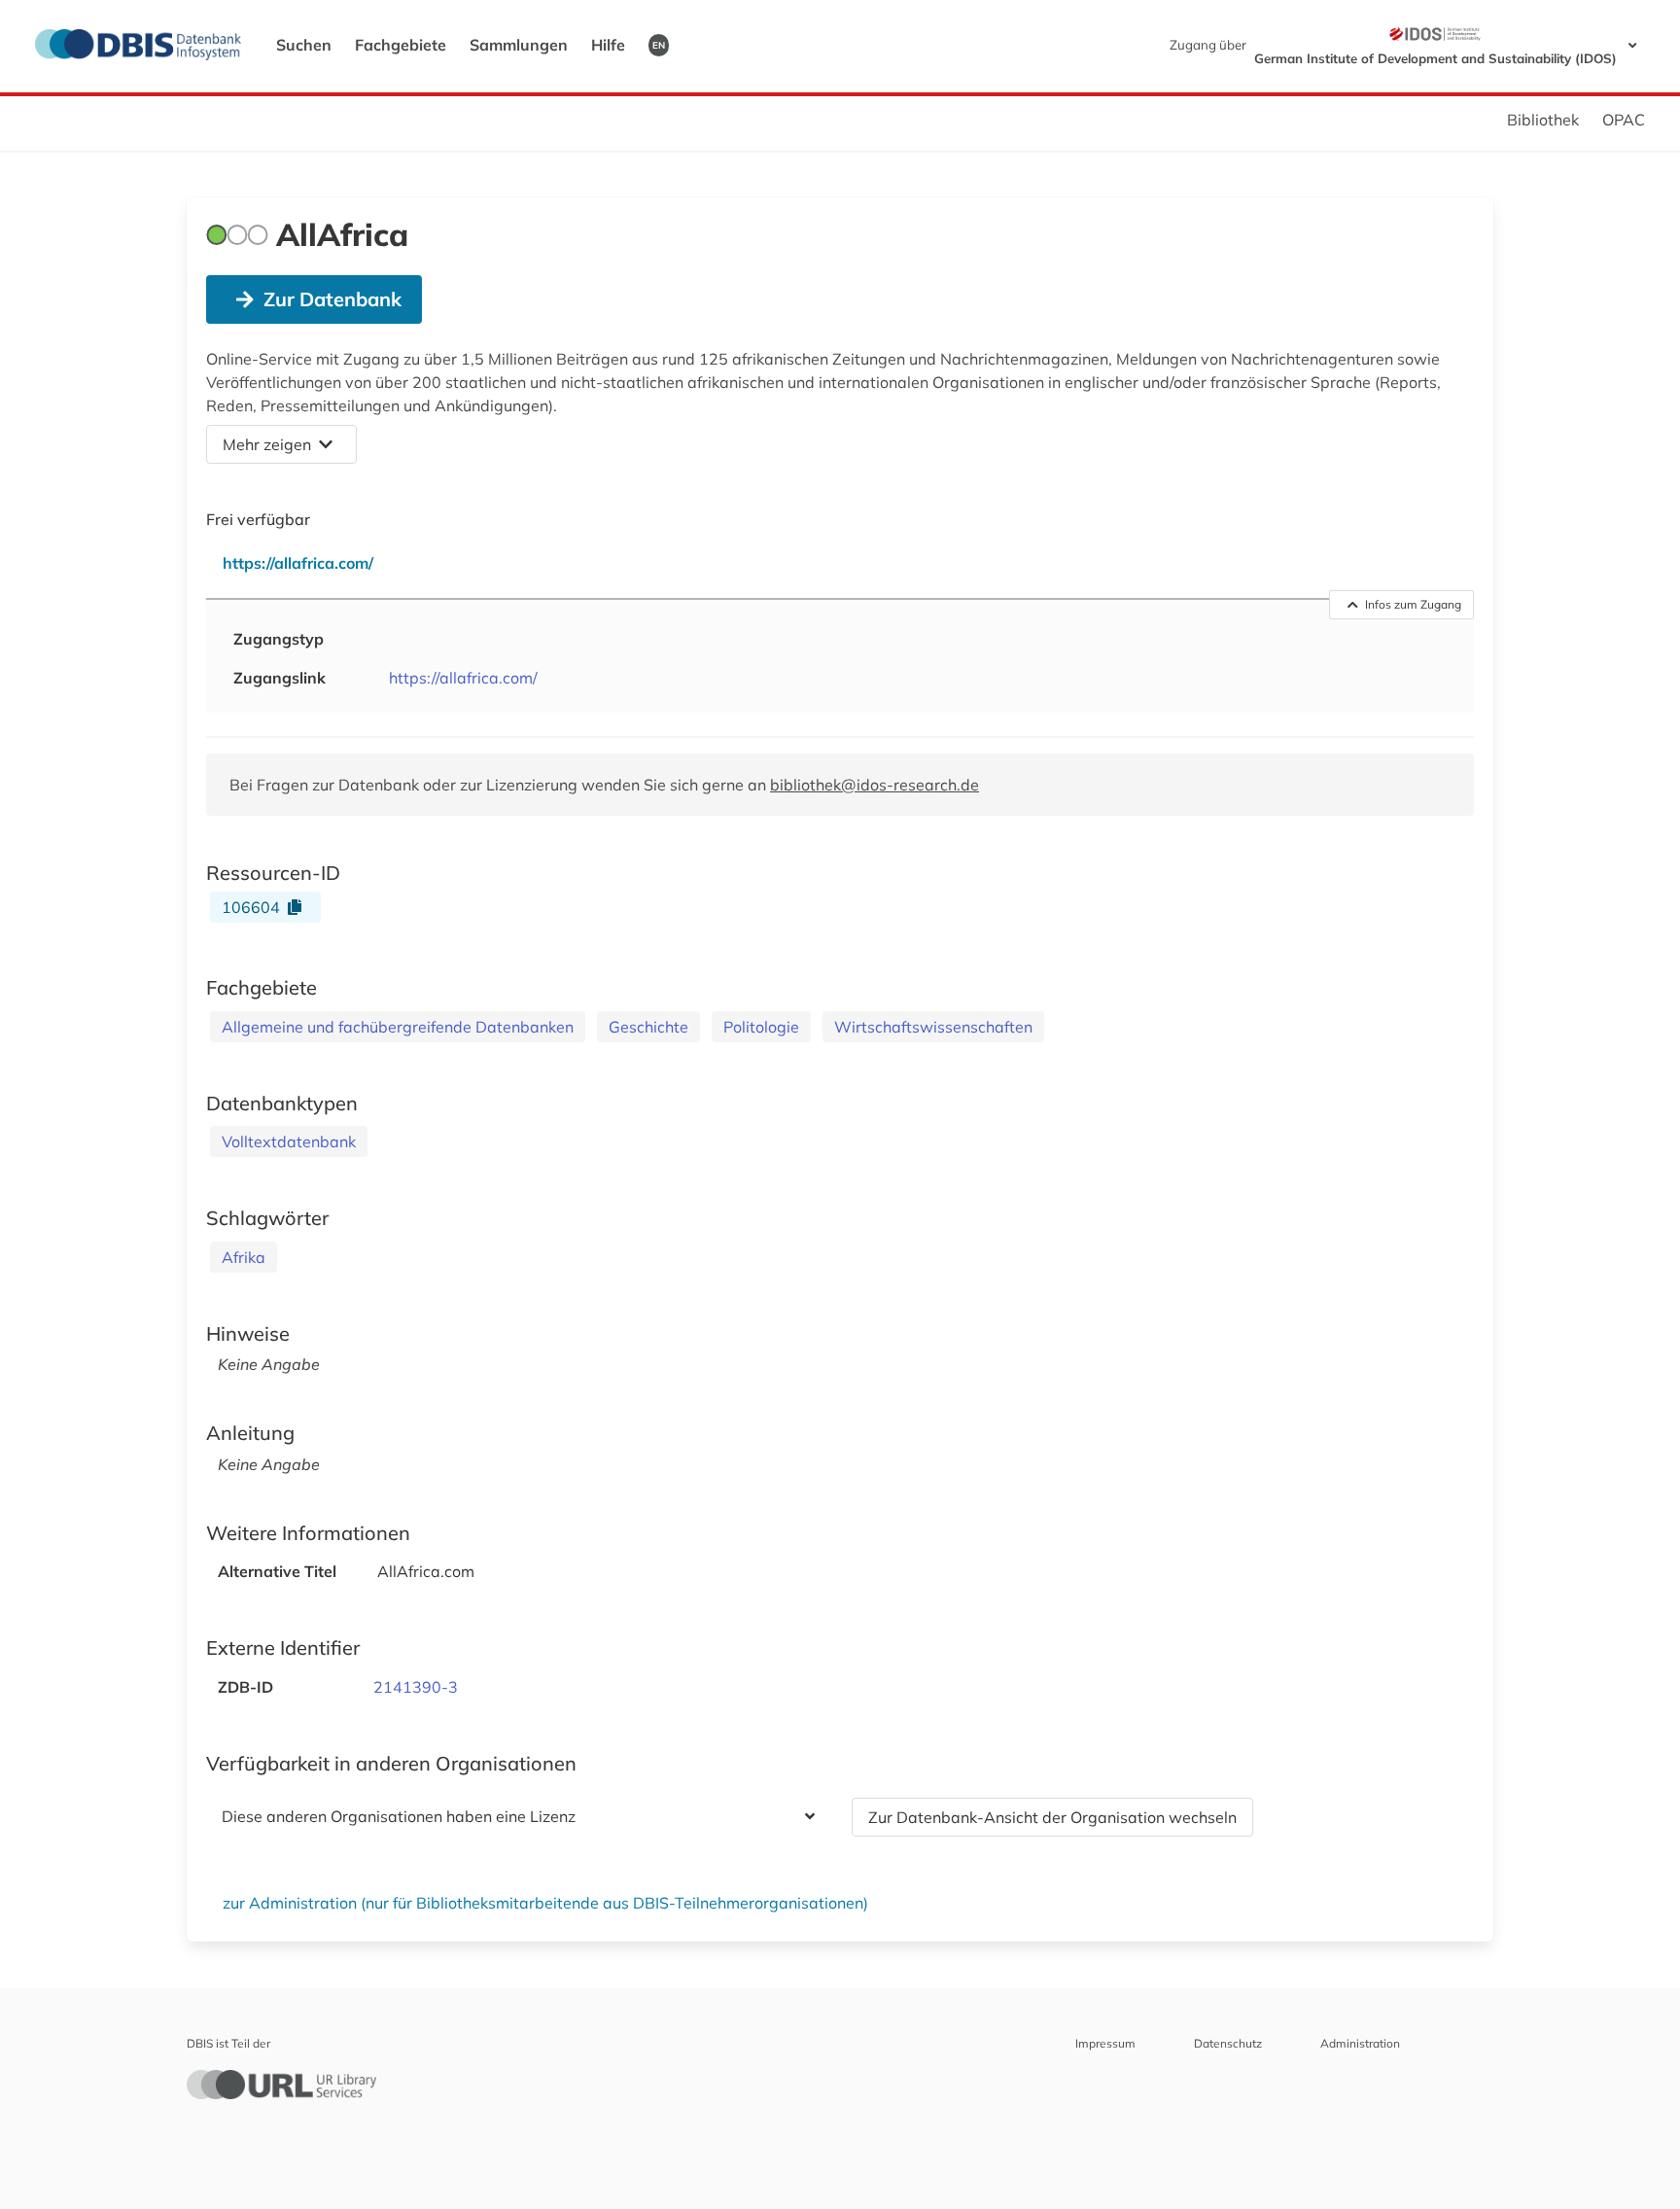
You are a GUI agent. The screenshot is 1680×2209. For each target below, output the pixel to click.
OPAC (1624, 120)
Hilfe (608, 45)
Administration (1360, 2043)
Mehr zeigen (267, 444)
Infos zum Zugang (1413, 604)
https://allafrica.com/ (463, 678)
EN (659, 45)
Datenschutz (1228, 2043)
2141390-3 (416, 1687)
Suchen (304, 45)
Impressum (1105, 2043)
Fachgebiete (401, 45)
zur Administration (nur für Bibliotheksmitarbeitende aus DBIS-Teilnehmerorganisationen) (545, 1903)
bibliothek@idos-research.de (875, 785)
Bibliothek (1543, 120)
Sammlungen (519, 45)
